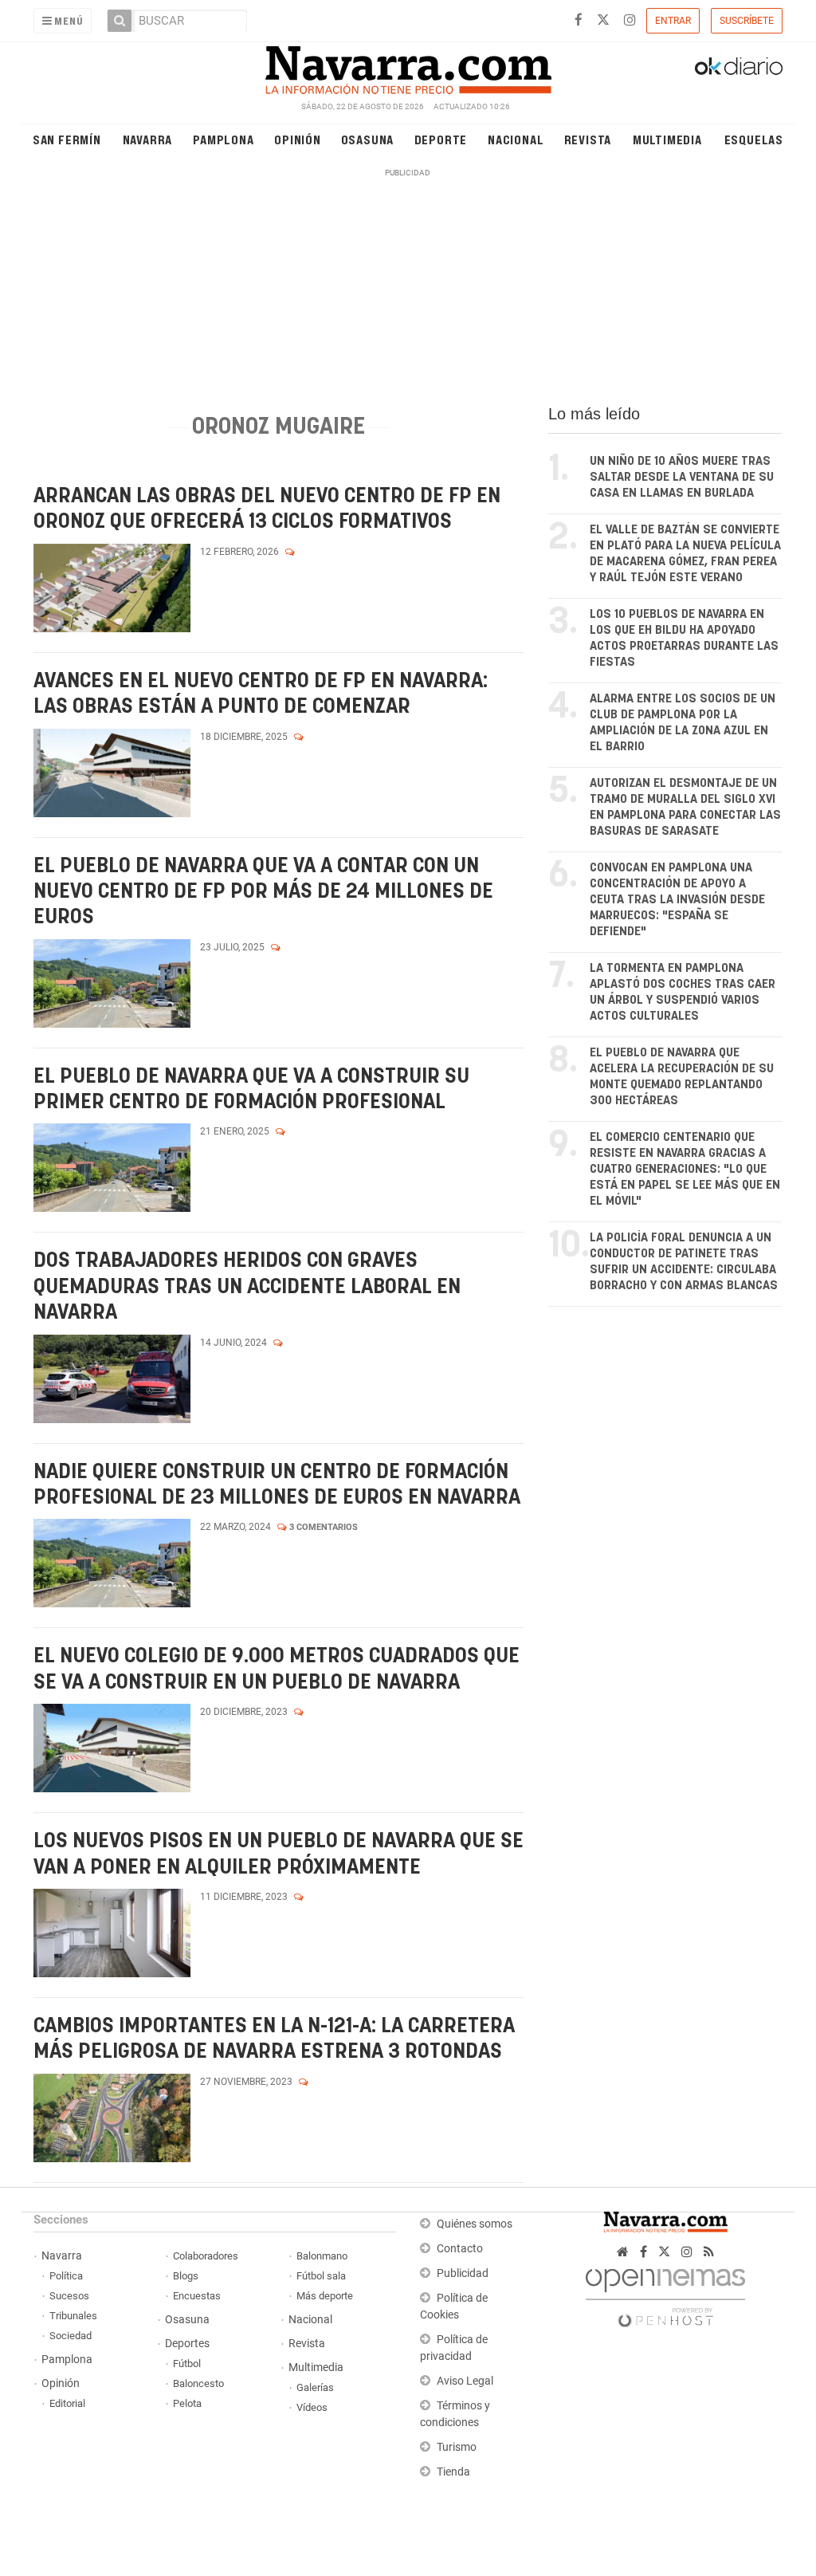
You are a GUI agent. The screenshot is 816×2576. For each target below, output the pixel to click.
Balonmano (322, 2256)
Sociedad (71, 2336)
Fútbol (187, 2364)
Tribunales (73, 2316)
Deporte (441, 139)
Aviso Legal (465, 2381)
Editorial (67, 2403)
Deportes (187, 2344)
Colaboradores (206, 2256)
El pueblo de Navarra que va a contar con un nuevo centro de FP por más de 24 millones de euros (263, 892)
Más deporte (325, 2296)
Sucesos (69, 2296)
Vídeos (312, 2407)
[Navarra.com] (408, 66)
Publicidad (463, 2273)
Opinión (298, 139)
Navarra (148, 139)
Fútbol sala (321, 2276)
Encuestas (197, 2296)
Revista (588, 139)
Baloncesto (198, 2383)
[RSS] (709, 2252)
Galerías (315, 2387)
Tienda (453, 2472)
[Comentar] (290, 552)
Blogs (186, 2276)
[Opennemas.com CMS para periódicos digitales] (665, 2293)
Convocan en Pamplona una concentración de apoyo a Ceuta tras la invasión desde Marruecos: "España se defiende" (677, 900)
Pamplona (223, 139)
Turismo (457, 2447)
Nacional (516, 139)
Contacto (460, 2249)
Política (66, 2276)
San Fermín (67, 139)
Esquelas (754, 139)
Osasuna (368, 139)
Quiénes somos (475, 2224)
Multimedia (667, 139)
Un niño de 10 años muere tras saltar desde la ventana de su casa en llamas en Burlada (682, 477)
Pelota (187, 2403)
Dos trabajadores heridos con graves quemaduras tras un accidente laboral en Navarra (247, 1287)
